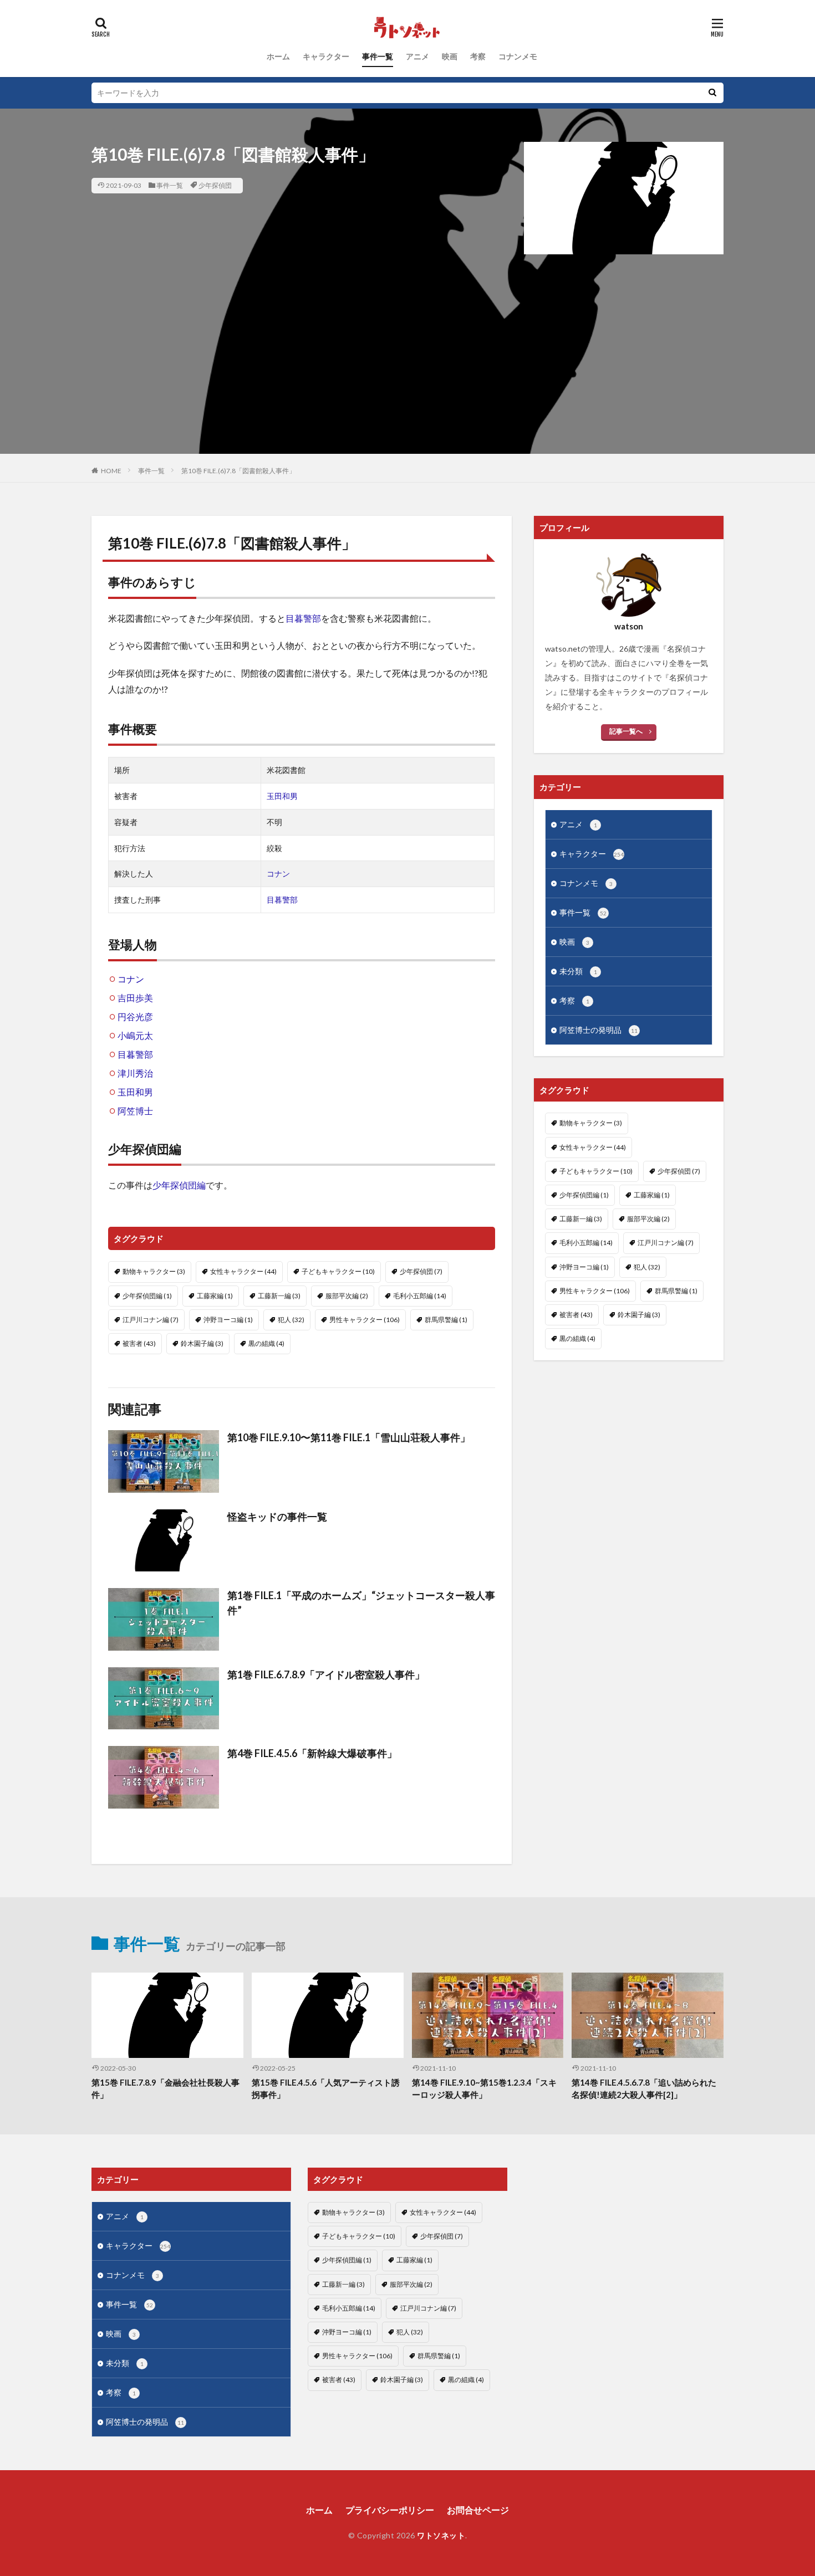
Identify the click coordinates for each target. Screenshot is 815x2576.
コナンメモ (518, 56)
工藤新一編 (279, 1296)
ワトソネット (441, 2535)
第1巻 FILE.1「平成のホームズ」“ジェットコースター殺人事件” (361, 1603)
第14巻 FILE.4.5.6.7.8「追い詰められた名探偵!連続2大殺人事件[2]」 (644, 2089)
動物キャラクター (154, 1271)
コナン (278, 874)
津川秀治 (135, 1073)
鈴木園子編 (202, 1343)
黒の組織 (266, 1343)
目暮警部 (303, 618)
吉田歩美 (135, 998)
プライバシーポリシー (390, 2510)
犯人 (291, 1320)
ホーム (278, 56)
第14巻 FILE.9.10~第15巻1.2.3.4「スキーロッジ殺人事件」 (484, 2089)
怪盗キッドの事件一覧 (277, 1517)
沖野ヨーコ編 (228, 1320)
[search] (712, 93)
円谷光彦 (135, 1016)
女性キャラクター (243, 1271)
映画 (450, 56)
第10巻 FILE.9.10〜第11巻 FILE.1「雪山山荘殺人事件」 (349, 1437)
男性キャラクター (365, 1320)
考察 (478, 56)
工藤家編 (215, 1296)
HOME (111, 471)
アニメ (417, 56)
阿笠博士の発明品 (598, 1030)
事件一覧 (378, 56)
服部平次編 (347, 1296)
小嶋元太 (135, 1035)
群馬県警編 (446, 1320)
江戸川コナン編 (151, 1320)
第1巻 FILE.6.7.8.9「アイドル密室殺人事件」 (326, 1674)
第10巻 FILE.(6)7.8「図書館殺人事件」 (238, 471)
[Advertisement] (407, 376)
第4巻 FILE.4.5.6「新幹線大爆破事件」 (312, 1753)
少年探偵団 (215, 185)
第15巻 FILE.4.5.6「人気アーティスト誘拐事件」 (326, 2089)
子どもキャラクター (338, 1271)
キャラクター (326, 56)
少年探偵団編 (179, 1185)
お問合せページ (478, 2510)
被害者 (139, 1343)
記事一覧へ (626, 731)
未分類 (578, 971)
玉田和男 (282, 796)
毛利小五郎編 (420, 1296)
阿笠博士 (135, 1111)
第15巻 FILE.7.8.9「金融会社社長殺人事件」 (165, 2089)
